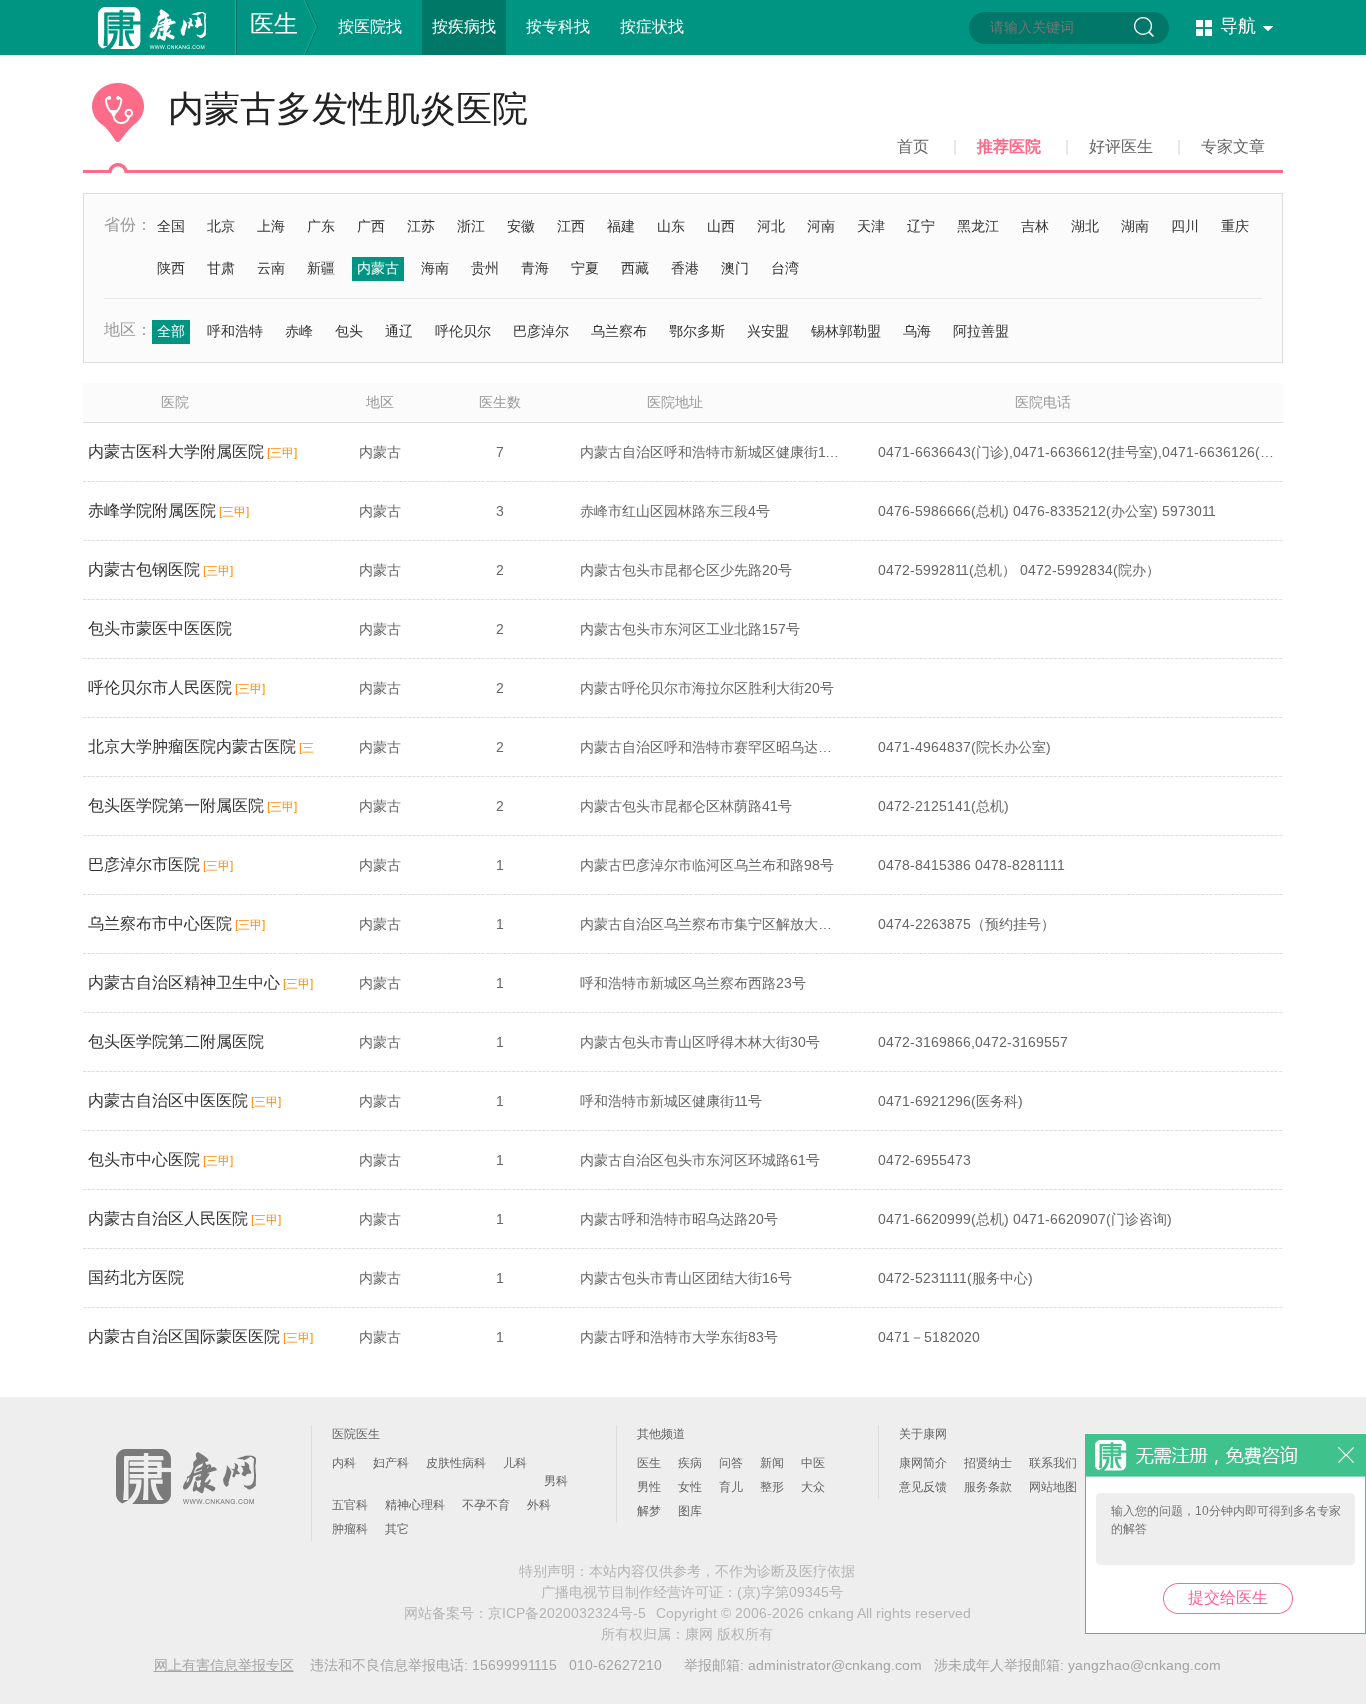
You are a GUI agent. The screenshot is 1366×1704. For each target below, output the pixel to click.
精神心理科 (415, 1505)
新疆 (321, 268)
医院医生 (356, 1434)
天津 (871, 226)
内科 (344, 1463)
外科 (539, 1505)
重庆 (1235, 226)
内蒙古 (378, 268)
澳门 (735, 268)
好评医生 (1121, 146)
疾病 (690, 1463)
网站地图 (1053, 1487)
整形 (772, 1487)
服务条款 (988, 1487)
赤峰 (299, 331)
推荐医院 (1009, 146)
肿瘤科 (350, 1529)
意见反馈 (923, 1487)
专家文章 (1233, 146)
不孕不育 (486, 1505)
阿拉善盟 (981, 331)
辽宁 (921, 226)
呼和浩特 (235, 331)
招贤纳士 (988, 1463)
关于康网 (923, 1434)
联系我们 (1053, 1463)
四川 (1185, 226)
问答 (731, 1463)
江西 (571, 226)
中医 (813, 1463)
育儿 (731, 1487)
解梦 (649, 1511)
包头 (349, 331)
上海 (271, 226)
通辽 (399, 331)
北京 (221, 226)
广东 (321, 226)
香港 (685, 268)
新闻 (772, 1463)
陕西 (171, 268)
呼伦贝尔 (463, 331)
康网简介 (923, 1463)
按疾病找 (464, 26)
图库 (690, 1511)
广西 (371, 226)
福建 (621, 226)
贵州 (485, 268)
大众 (813, 1487)
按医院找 (370, 26)
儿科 (515, 1463)
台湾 (785, 268)
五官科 (350, 1505)
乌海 (917, 331)
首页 (913, 146)
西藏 (635, 268)
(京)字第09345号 (790, 1592)
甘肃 (221, 268)
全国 (171, 226)
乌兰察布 (619, 331)
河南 (821, 226)
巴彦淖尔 (541, 331)
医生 (274, 23)
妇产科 (391, 1463)
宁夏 (585, 268)
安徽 (521, 226)
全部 (171, 331)
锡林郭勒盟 (846, 331)
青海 (535, 268)
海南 (435, 268)
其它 (397, 1529)
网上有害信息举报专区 (224, 1665)
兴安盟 (768, 331)
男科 (556, 1481)
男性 (649, 1487)
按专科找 (558, 26)
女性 (690, 1487)
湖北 (1085, 226)
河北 (771, 226)
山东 (671, 226)
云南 (271, 268)
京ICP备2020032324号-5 (567, 1613)
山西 (721, 226)
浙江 (471, 226)
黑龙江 (978, 226)
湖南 (1135, 226)
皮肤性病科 (456, 1463)
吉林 (1035, 226)
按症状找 (652, 26)
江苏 (421, 226)
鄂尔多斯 (697, 331)
